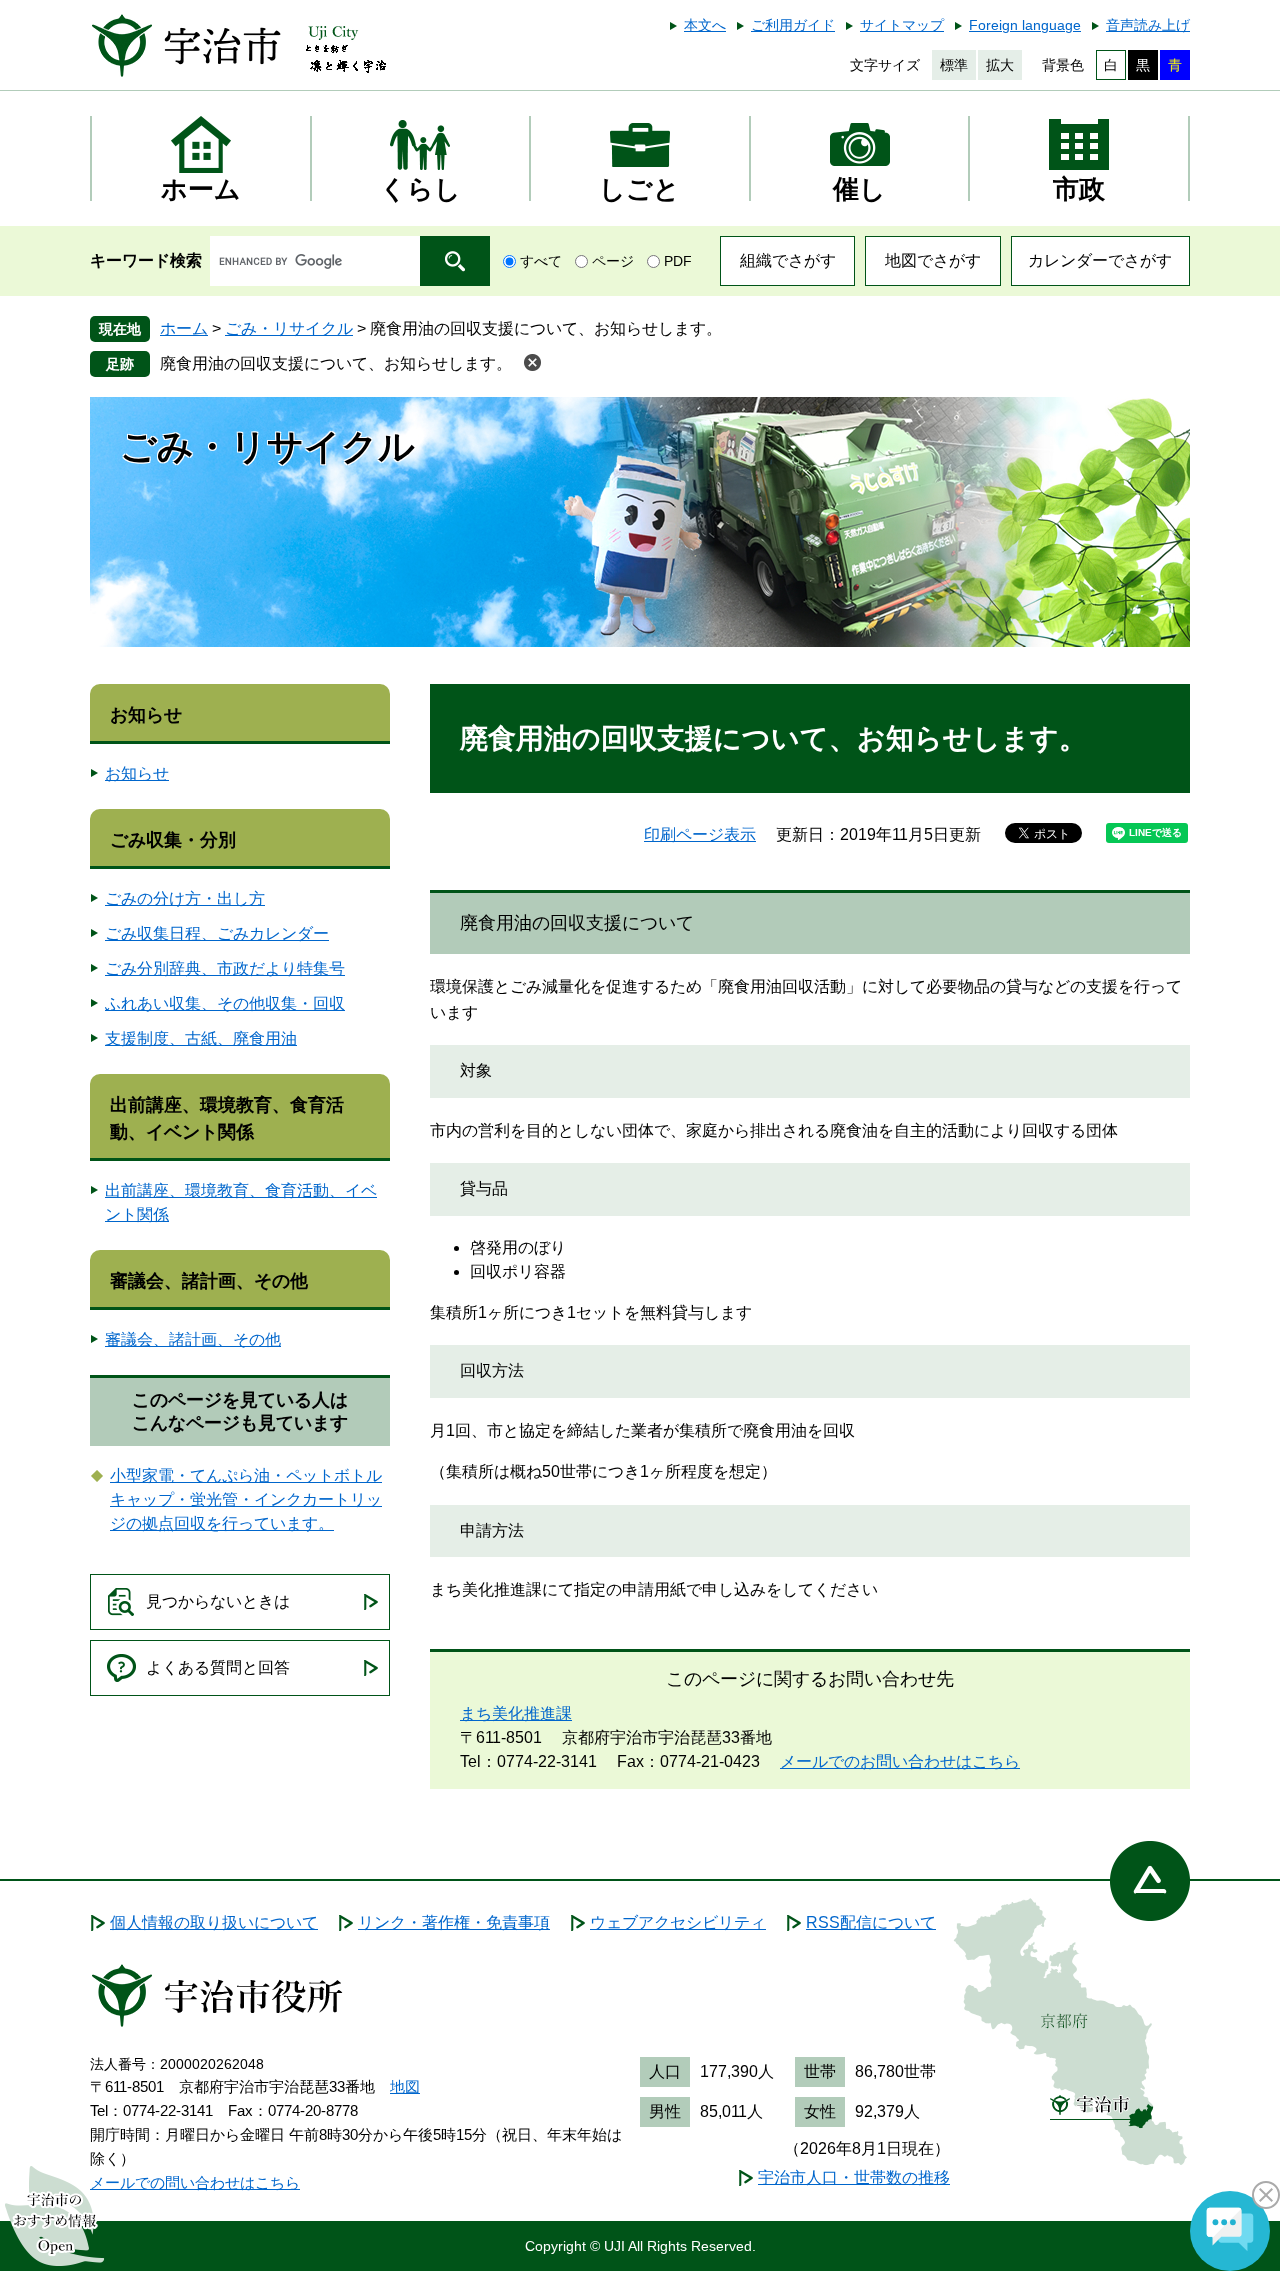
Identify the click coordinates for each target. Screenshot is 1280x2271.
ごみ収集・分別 (173, 840)
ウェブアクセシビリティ (678, 1922)
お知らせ (146, 715)
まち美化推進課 (516, 1713)
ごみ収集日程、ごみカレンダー (217, 933)
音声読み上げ (1148, 25)
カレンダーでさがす (1100, 260)
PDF (678, 261)
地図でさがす (933, 260)
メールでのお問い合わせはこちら (900, 1761)
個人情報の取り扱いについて (214, 1922)
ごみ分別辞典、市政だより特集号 (225, 968)
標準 (954, 65)
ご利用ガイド (793, 25)
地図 (405, 2086)
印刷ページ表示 (700, 834)
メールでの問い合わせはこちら (195, 2182)
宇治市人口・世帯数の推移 (854, 2177)
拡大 (1000, 65)
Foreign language (1025, 25)
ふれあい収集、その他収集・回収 (225, 1003)
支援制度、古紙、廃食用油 (201, 1038)
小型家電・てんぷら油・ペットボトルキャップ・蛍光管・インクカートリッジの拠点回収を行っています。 (246, 1499)
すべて (541, 261)
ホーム (184, 328)
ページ (613, 261)
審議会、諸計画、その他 (209, 1281)
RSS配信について (871, 1922)
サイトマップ (902, 25)
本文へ (705, 25)
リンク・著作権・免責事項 (454, 1922)
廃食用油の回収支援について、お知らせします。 (336, 363)
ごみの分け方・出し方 (185, 898)
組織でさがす (788, 260)
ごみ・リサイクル (289, 328)
